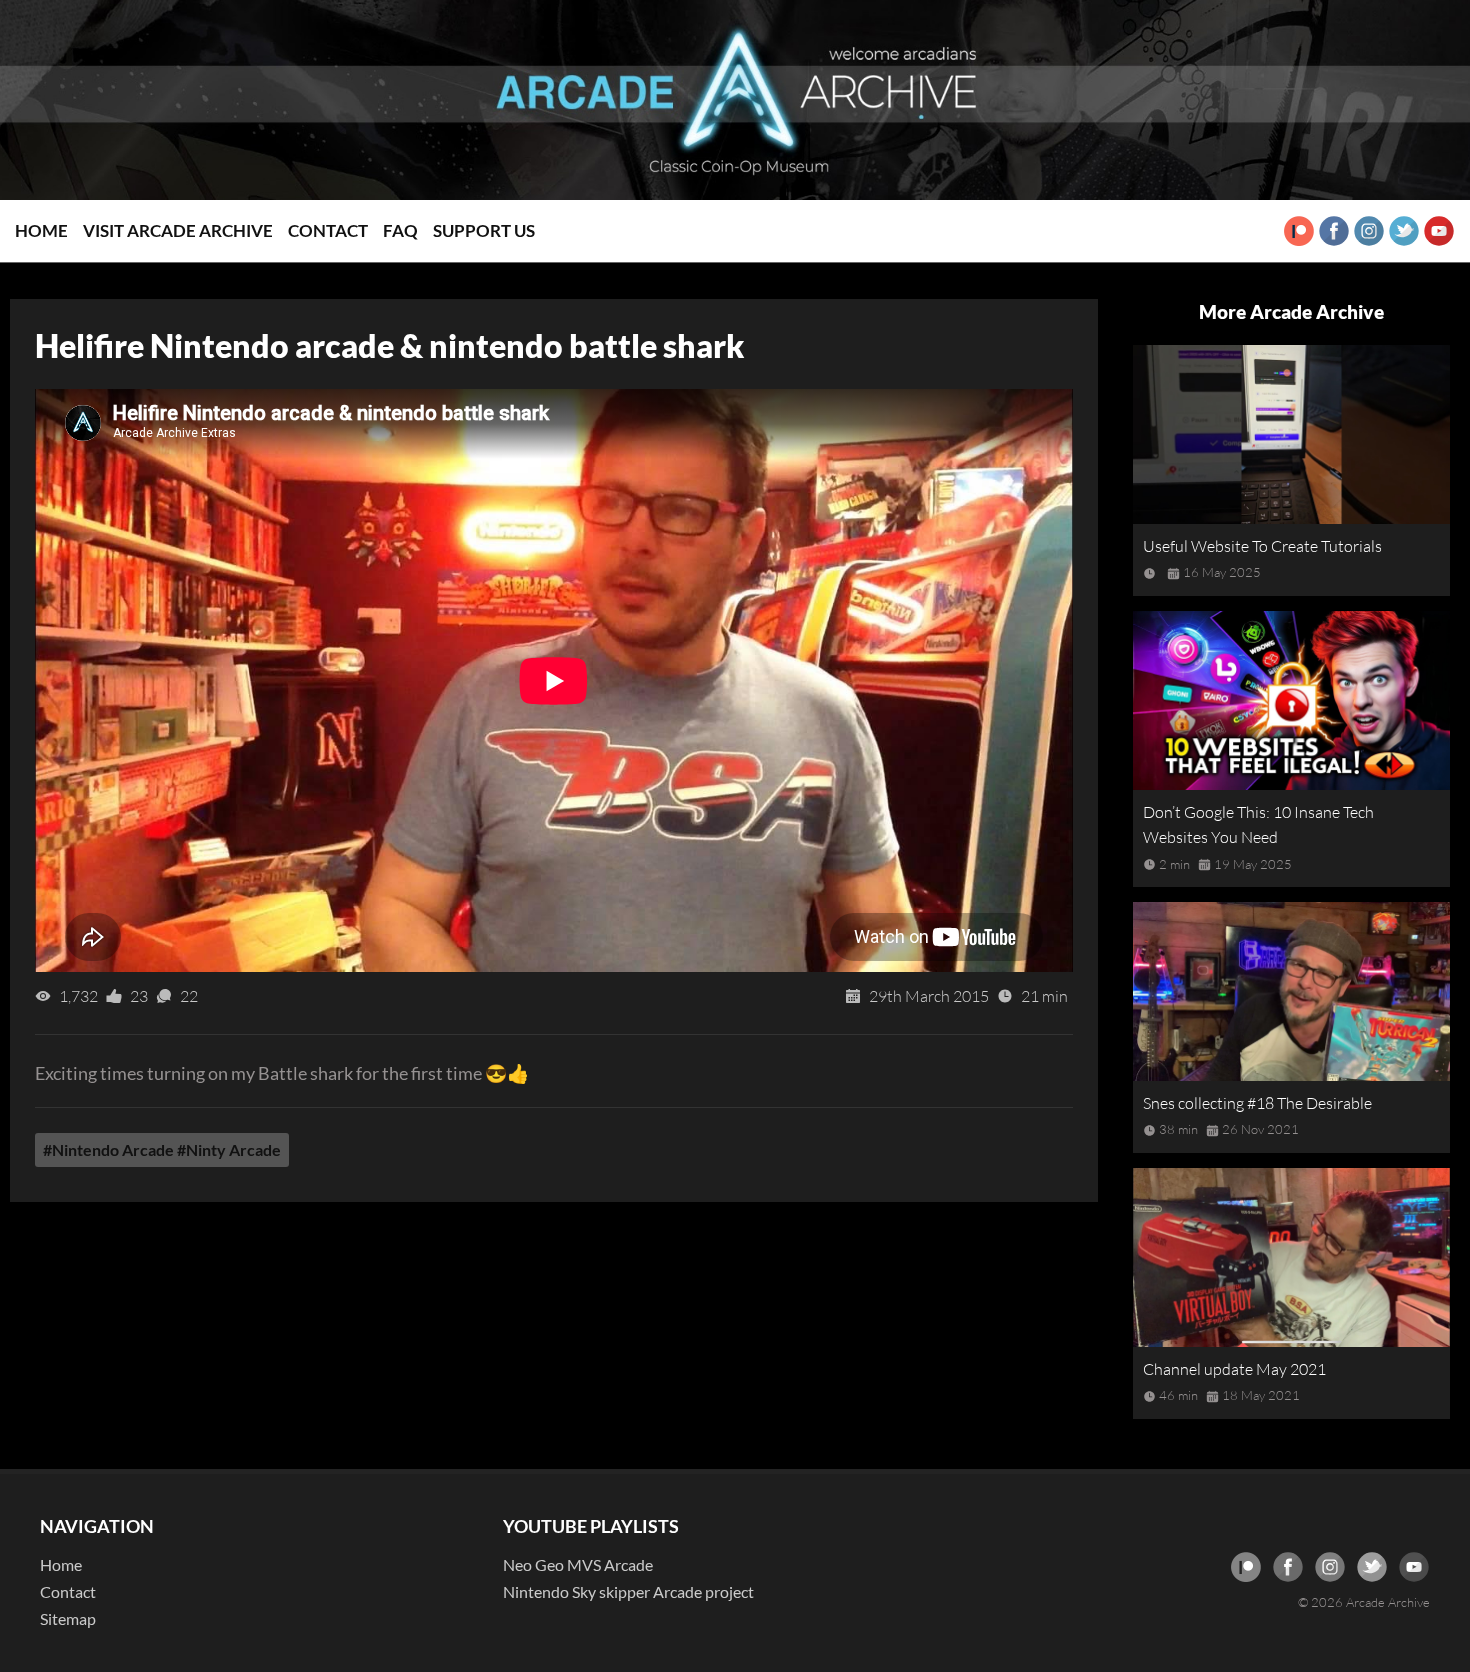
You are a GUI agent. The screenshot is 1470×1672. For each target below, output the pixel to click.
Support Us (484, 230)
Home (41, 230)
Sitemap (68, 1618)
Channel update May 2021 (1234, 1369)
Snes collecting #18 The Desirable (1257, 1103)
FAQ (400, 230)
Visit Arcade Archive (178, 230)
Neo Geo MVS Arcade (578, 1564)
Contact (328, 230)
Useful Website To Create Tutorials (1262, 546)
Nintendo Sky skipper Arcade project (628, 1591)
